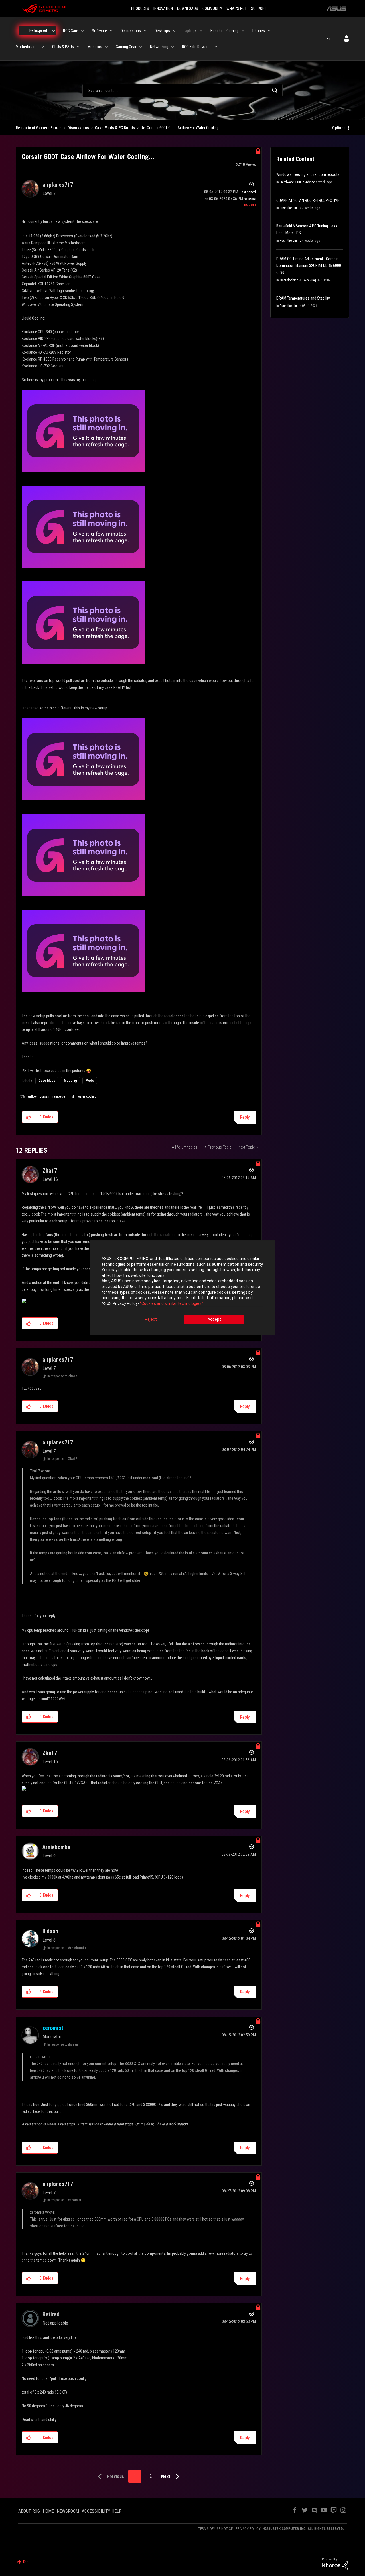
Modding (70, 1081)
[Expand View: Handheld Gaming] (243, 31)
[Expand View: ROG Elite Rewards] (216, 47)
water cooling (87, 1096)
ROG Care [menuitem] (71, 31)
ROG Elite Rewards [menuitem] (197, 47)
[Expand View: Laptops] (201, 31)
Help (330, 39)
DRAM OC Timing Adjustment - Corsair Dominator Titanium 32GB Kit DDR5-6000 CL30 (309, 266)
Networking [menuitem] (159, 47)
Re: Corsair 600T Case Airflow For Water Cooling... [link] (181, 128)
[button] (29, 1117)
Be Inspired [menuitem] (38, 30)
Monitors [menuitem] (95, 47)
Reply (245, 1117)
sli (73, 1096)
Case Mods (47, 1081)
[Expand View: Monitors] (106, 47)
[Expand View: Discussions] (145, 31)
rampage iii (60, 1096)
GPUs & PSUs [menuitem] (63, 47)
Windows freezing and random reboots (308, 174)
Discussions (78, 128)
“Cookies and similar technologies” (172, 1303)
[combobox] (182, 90)
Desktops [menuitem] (162, 31)
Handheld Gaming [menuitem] (225, 31)
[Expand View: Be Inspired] (54, 31)
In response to (62, 1376)
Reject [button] (151, 1320)
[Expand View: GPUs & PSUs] (78, 47)
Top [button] (26, 2562)
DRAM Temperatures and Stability (303, 298)
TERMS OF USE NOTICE (215, 2529)
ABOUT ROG (29, 2511)
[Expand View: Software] (111, 31)
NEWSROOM (68, 2511)
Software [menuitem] (99, 31)
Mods (90, 1081)
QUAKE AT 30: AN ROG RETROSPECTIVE (308, 200)
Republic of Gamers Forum (39, 128)
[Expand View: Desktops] (174, 31)
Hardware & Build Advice (297, 182)
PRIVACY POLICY (248, 2529)
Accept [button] (214, 1320)
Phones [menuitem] (259, 31)
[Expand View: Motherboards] (43, 47)
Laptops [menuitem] (190, 31)
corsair (45, 1096)
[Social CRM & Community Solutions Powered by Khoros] (335, 2564)
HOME (48, 2511)
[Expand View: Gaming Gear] (141, 47)
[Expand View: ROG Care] (82, 31)
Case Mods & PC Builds (115, 128)
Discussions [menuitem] (131, 31)
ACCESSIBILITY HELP (102, 2511)
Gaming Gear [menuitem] (126, 47)
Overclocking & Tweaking (298, 280)
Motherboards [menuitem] (27, 47)
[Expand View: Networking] (173, 47)
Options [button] (339, 128)
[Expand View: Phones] (269, 31)
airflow (32, 1096)
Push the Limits (290, 208)
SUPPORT (259, 9)
